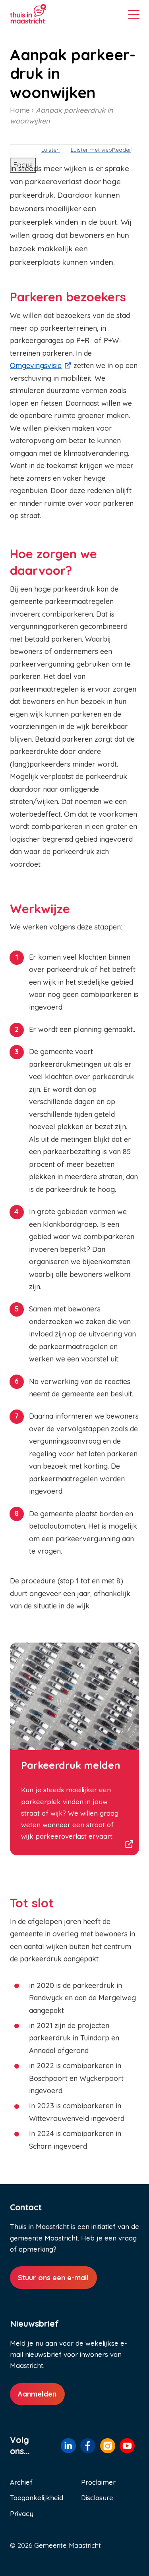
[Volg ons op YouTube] (127, 2446)
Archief (21, 2482)
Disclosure (97, 2498)
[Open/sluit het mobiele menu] (134, 15)
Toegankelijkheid (37, 2498)
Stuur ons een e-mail (53, 2278)
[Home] (40, 14)
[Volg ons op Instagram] (108, 2446)
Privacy (22, 2513)
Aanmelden (37, 2394)
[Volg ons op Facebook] (88, 2446)
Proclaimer (98, 2482)
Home (20, 110)
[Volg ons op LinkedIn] (68, 2446)
